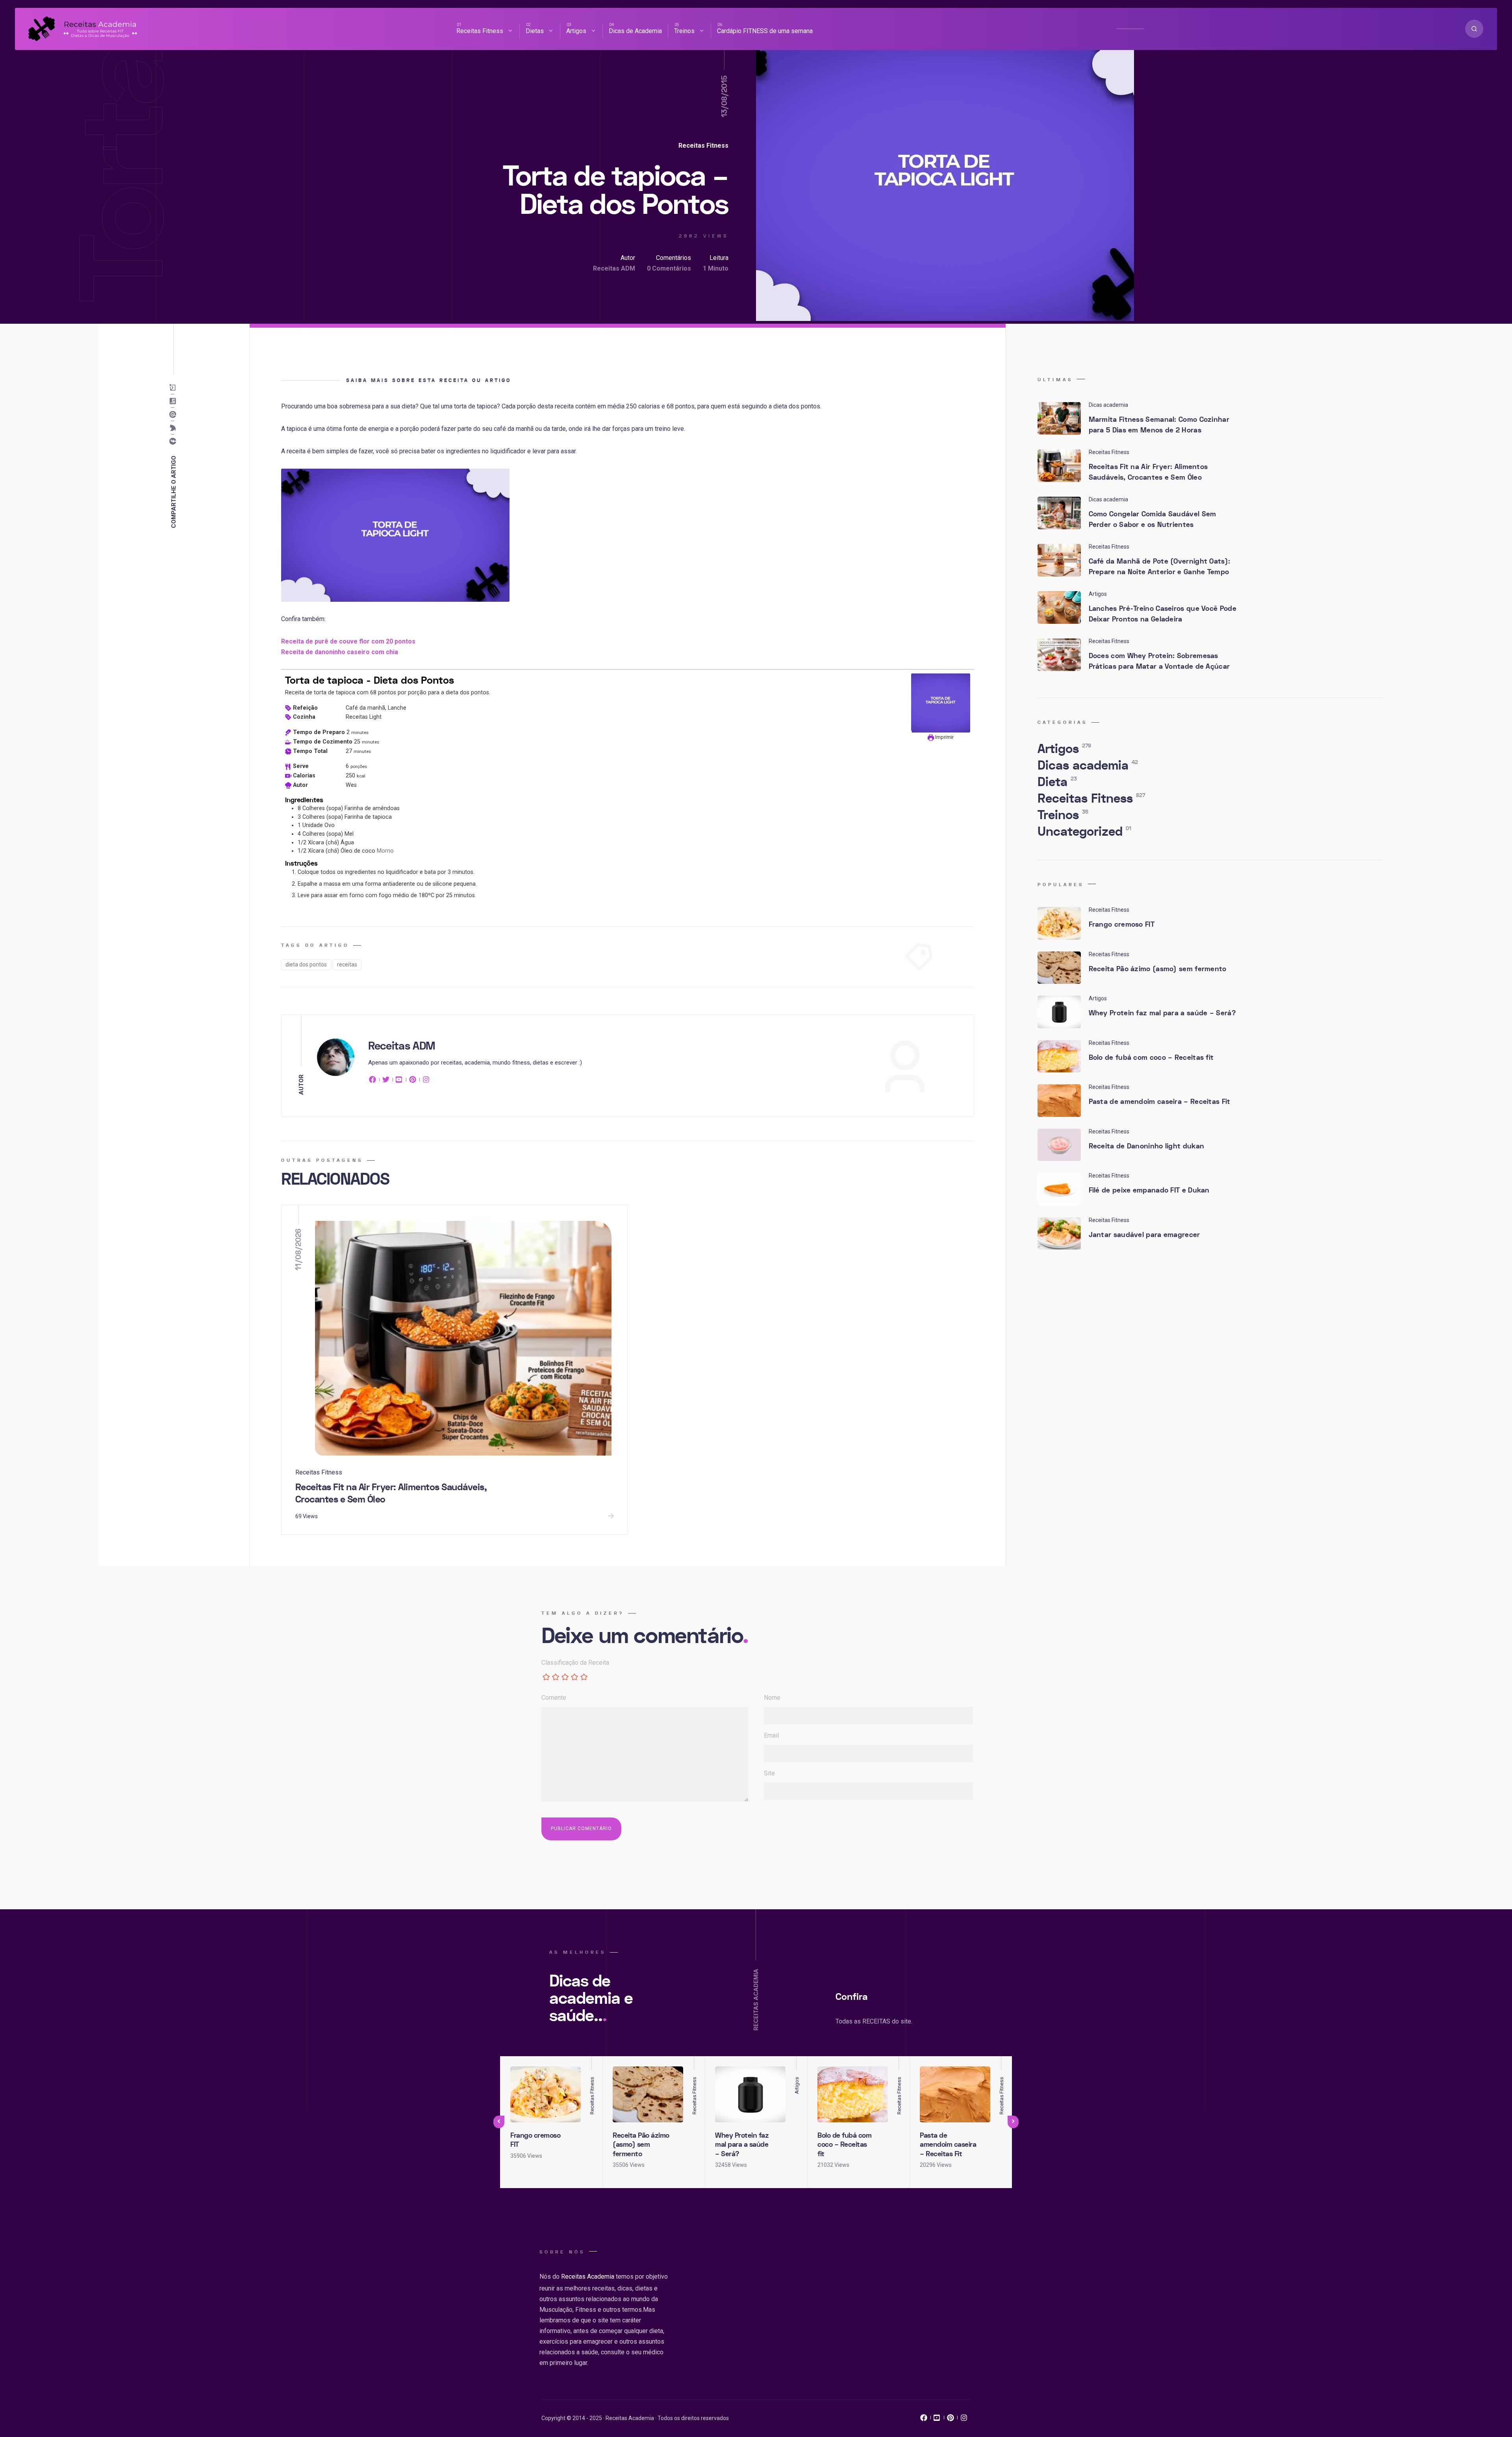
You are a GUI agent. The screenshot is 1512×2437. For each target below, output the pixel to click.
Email (771, 1735)
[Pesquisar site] (1474, 29)
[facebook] (374, 1081)
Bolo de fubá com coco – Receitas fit (1151, 1058)
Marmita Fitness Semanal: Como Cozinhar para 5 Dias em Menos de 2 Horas (1159, 425)
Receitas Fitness (480, 31)
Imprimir (944, 737)
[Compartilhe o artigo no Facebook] (175, 441)
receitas (347, 964)
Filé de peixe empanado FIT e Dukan (1149, 1190)
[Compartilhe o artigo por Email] (175, 388)
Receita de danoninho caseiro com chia (340, 652)
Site (769, 1773)
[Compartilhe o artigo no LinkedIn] (175, 401)
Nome (772, 1698)
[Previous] (499, 2122)
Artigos (576, 31)
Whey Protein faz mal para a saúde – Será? (1162, 1013)
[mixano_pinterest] (951, 2420)
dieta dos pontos (306, 964)
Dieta (1057, 782)
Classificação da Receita (575, 1663)
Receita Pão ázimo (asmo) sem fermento (1158, 969)
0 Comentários (669, 268)
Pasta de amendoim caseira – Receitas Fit (1160, 1102)
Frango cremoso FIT (1122, 925)
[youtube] (399, 1081)
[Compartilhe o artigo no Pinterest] (175, 415)
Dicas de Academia (635, 31)
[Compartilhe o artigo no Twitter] (175, 428)
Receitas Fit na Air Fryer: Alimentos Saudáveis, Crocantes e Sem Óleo (391, 1493)
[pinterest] (413, 1081)
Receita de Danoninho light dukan (1147, 1146)
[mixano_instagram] (964, 2420)
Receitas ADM (614, 268)
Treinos (684, 31)
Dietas (535, 31)
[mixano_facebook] (924, 2420)
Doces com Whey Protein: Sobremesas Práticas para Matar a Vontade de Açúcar (1159, 661)
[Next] (1013, 2122)
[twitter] (386, 1081)
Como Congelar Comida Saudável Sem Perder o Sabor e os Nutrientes (1153, 519)
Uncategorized (1084, 832)
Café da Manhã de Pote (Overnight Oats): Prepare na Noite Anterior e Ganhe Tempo (1160, 567)
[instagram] (426, 1081)
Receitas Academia (588, 2277)
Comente (554, 1698)
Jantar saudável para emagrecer (1144, 1235)
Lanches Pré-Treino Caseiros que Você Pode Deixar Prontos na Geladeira (1163, 614)
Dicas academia (1088, 766)
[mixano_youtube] (937, 2420)
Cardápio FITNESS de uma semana (765, 31)
